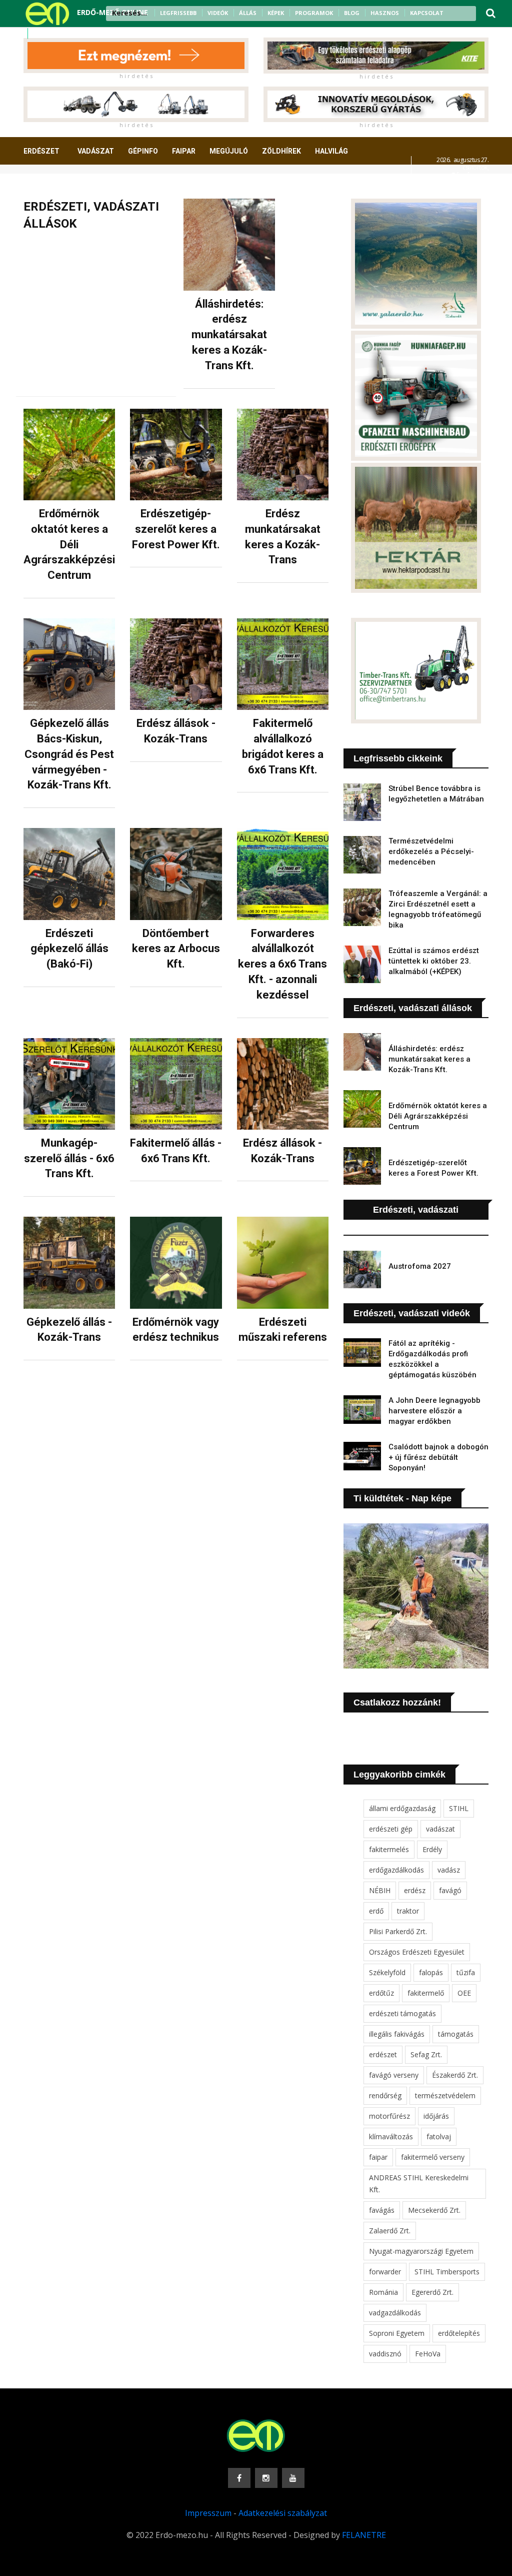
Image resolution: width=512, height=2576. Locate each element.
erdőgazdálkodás (396, 1870)
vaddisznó (385, 2354)
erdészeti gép (391, 1829)
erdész (415, 1890)
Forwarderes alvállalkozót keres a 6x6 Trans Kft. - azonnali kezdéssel (282, 964)
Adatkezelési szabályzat (283, 2513)
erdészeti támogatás (402, 2013)
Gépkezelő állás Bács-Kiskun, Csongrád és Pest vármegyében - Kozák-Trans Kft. (69, 754)
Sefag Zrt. (426, 2054)
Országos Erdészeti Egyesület (417, 1952)
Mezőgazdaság (59, 188)
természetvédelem (445, 2095)
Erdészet (41, 151)
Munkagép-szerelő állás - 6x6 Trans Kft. (69, 1158)
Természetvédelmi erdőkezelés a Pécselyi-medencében (431, 851)
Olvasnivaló (125, 188)
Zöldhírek (281, 151)
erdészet (383, 2054)
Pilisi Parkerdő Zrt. (398, 1931)
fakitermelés (389, 1849)
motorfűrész (389, 2116)
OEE (464, 1993)
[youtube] (65, 34)
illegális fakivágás (397, 2034)
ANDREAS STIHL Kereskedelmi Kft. (419, 2184)
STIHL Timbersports (447, 2272)
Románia (383, 2292)
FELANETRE (364, 2535)
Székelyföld (387, 1972)
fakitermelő (426, 1993)
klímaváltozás (391, 2136)
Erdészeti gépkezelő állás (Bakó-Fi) (69, 949)
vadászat (440, 1829)
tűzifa (466, 1972)
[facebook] (39, 34)
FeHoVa (428, 2354)
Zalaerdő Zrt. (390, 2231)
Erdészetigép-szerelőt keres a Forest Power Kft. (176, 529)
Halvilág (331, 151)
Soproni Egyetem (397, 2333)
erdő (376, 1911)
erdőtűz (381, 1993)
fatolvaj (439, 2136)
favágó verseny (394, 2075)
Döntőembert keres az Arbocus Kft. (176, 949)
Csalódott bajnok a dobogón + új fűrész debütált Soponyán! (438, 1457)
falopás (431, 1972)
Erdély (432, 1849)
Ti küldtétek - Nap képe (402, 1498)
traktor (408, 1911)
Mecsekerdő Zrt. (434, 2210)
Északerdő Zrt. (455, 2075)
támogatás (456, 2034)
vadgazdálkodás (395, 2313)
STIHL (459, 1808)
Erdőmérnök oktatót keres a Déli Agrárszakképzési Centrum (69, 544)
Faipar (184, 151)
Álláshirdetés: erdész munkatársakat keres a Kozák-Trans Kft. (229, 335)
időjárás (436, 2116)
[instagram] (52, 34)
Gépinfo (143, 151)
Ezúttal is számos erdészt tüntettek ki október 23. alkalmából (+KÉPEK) (434, 961)
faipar (378, 2157)
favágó (450, 1890)
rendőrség (385, 2095)
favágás (382, 2210)
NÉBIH (380, 1890)
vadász (449, 1870)
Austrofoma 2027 (420, 1266)
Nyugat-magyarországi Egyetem (421, 2251)
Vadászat (96, 151)
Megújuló (229, 151)
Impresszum (208, 2513)
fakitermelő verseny (433, 2157)
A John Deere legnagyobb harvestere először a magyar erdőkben (434, 1411)
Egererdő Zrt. (432, 2292)
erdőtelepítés (459, 2333)
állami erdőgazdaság (402, 1808)
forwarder (385, 2272)
